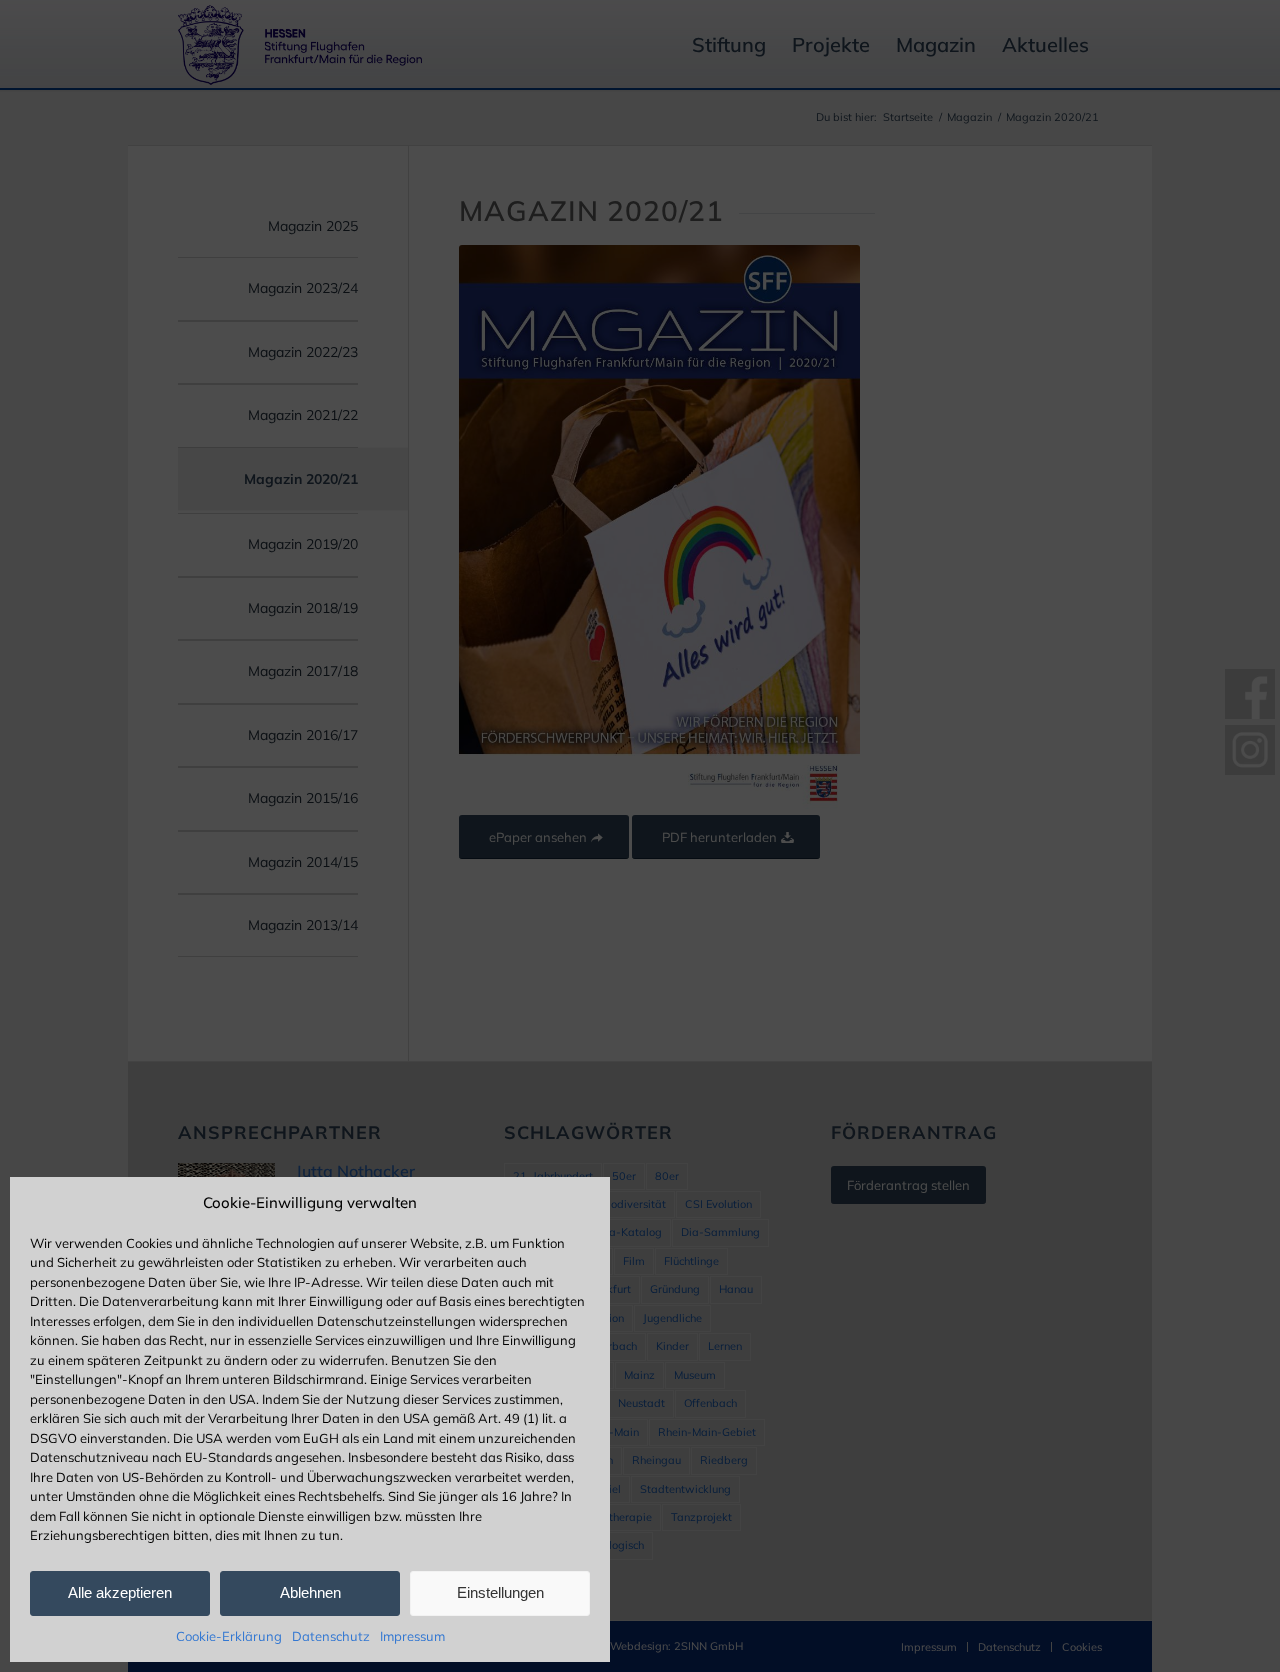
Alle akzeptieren (120, 1592)
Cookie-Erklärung (229, 1636)
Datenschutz (331, 1636)
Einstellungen (500, 1592)
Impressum (412, 1636)
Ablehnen (310, 1592)
